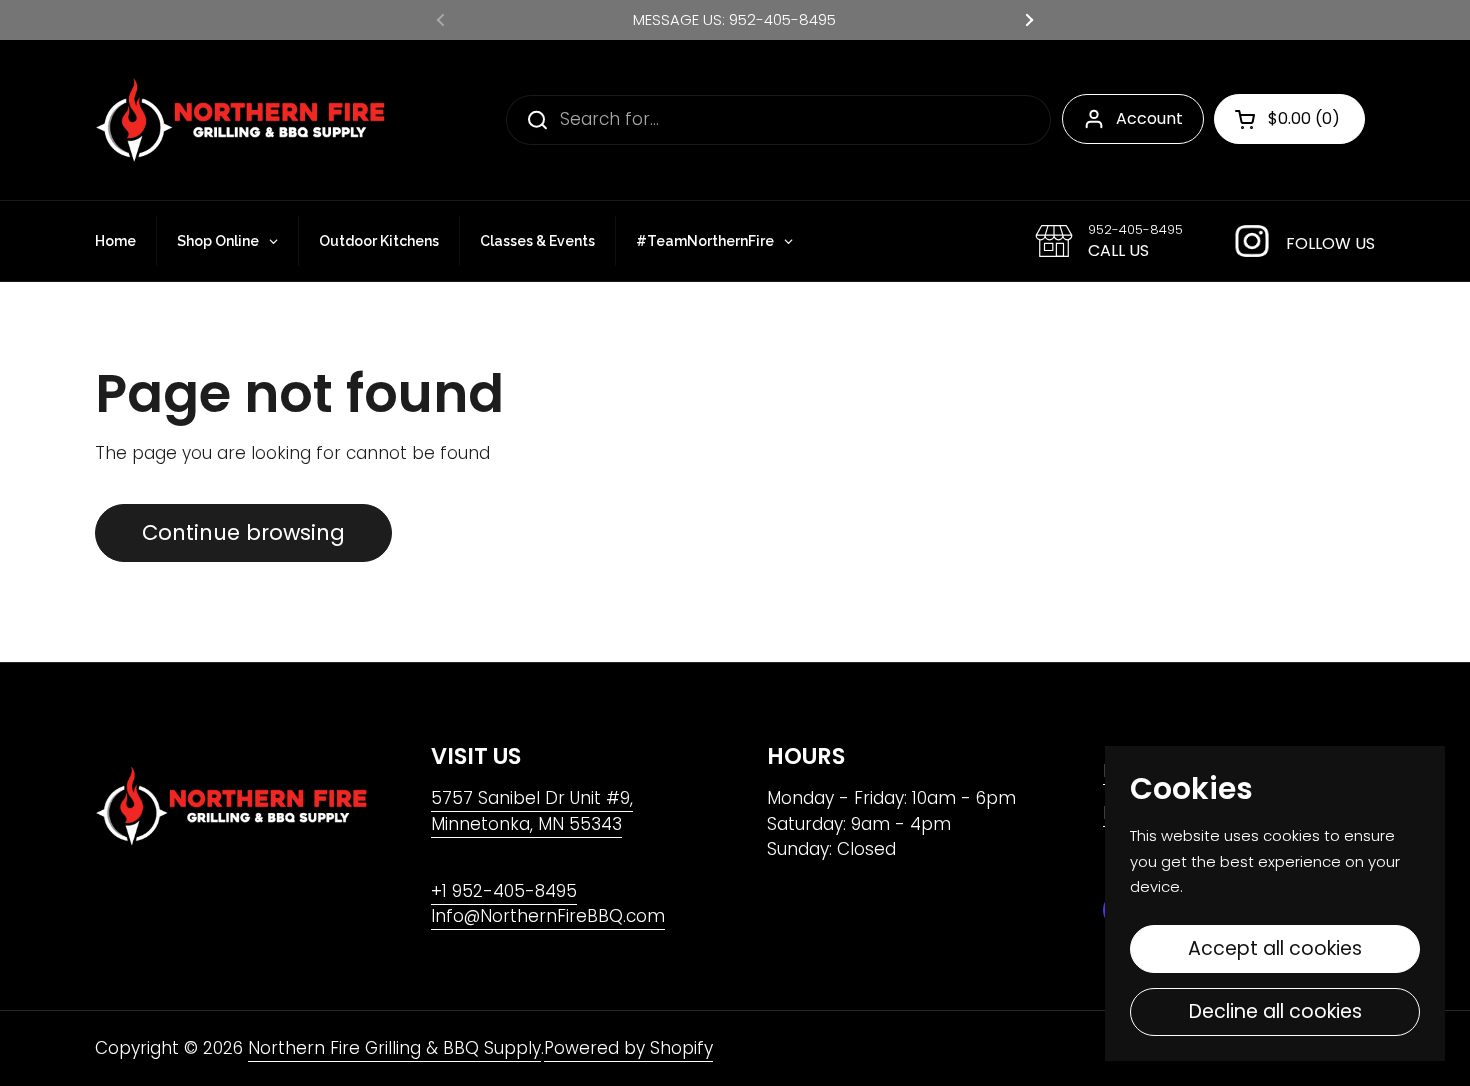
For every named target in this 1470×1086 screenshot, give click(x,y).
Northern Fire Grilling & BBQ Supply (394, 1048)
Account (1149, 118)
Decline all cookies (1275, 1011)
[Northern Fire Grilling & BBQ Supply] (240, 120)
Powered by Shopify (628, 1048)
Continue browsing (243, 532)
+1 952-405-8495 (504, 891)
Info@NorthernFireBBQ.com (548, 916)
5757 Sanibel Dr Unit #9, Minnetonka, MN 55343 (532, 811)
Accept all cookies (1275, 948)
